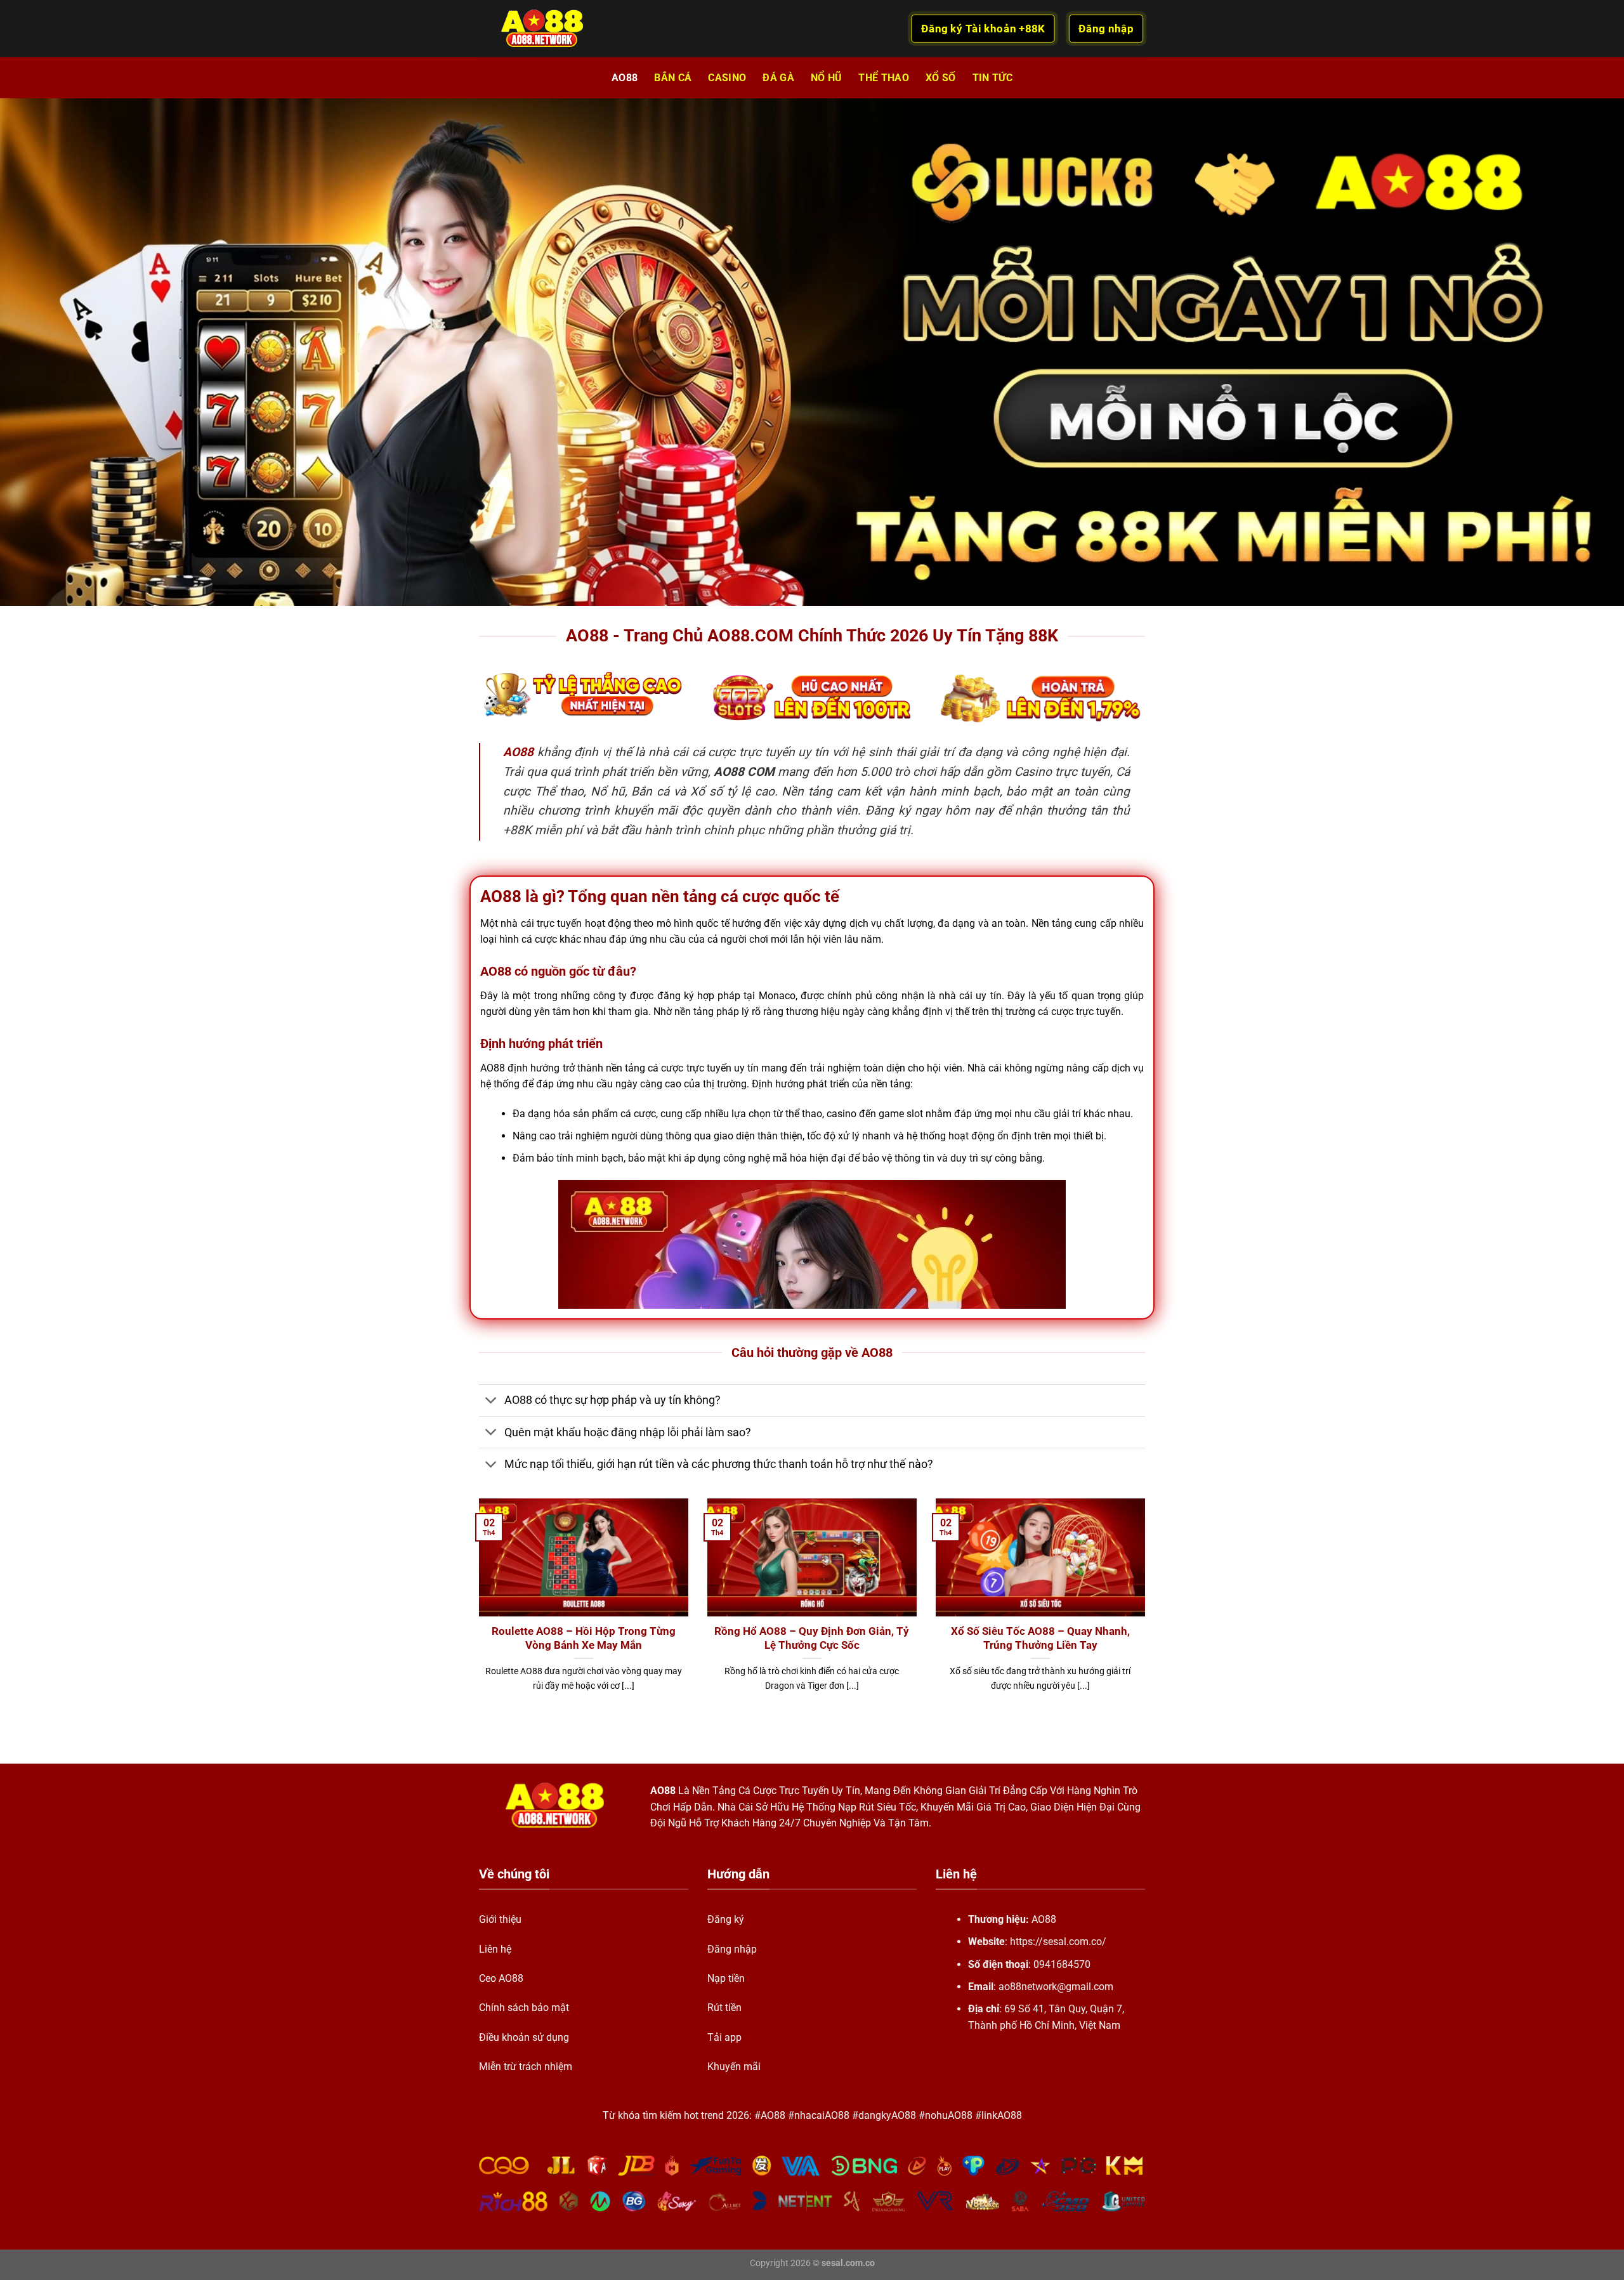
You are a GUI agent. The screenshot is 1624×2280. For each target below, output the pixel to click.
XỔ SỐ (941, 78)
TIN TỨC (992, 78)
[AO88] (542, 29)
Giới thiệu (500, 1919)
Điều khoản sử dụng (524, 2037)
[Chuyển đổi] (491, 1402)
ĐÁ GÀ (778, 78)
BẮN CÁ (673, 78)
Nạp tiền (726, 1978)
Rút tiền (724, 2008)
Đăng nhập (732, 1949)
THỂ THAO (884, 78)
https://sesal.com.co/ (1058, 1942)
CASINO (727, 78)
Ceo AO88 (501, 1978)
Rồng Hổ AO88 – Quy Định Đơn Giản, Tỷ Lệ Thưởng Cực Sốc (812, 1638)
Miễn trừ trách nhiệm (526, 2067)
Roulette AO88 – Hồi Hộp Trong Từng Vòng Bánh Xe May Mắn (584, 1638)
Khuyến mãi (734, 2067)
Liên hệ (495, 1949)
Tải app (724, 2037)
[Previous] (476, 1611)
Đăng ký (726, 1919)
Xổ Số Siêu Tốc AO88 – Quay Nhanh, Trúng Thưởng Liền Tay (1040, 1638)
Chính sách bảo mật (524, 2008)
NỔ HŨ (827, 78)
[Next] (1148, 1611)
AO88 (625, 78)
